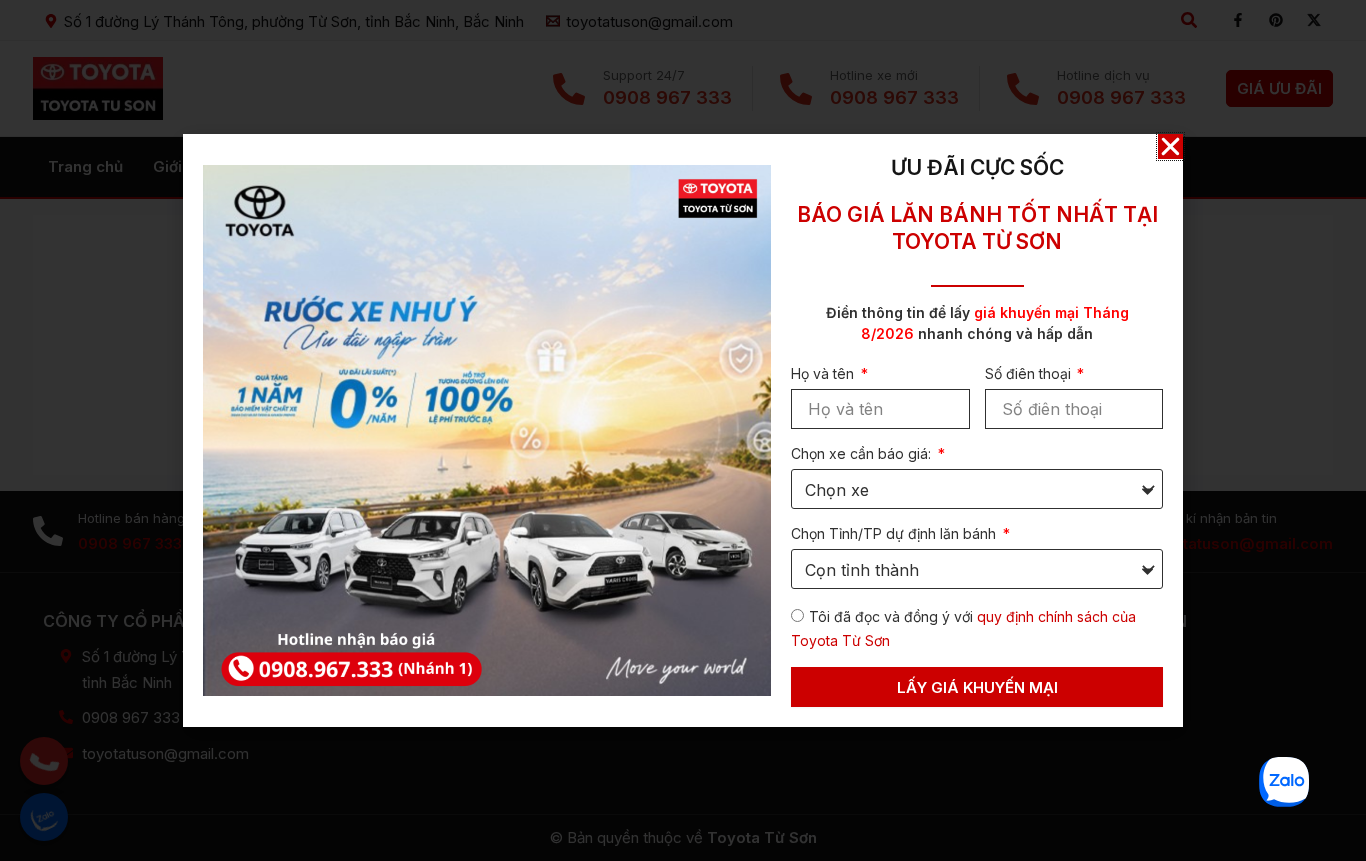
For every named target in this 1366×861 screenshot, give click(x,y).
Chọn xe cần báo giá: (863, 453)
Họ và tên (824, 373)
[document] (683, 430)
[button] (1170, 146)
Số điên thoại (1030, 373)
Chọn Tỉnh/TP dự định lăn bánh (895, 533)
